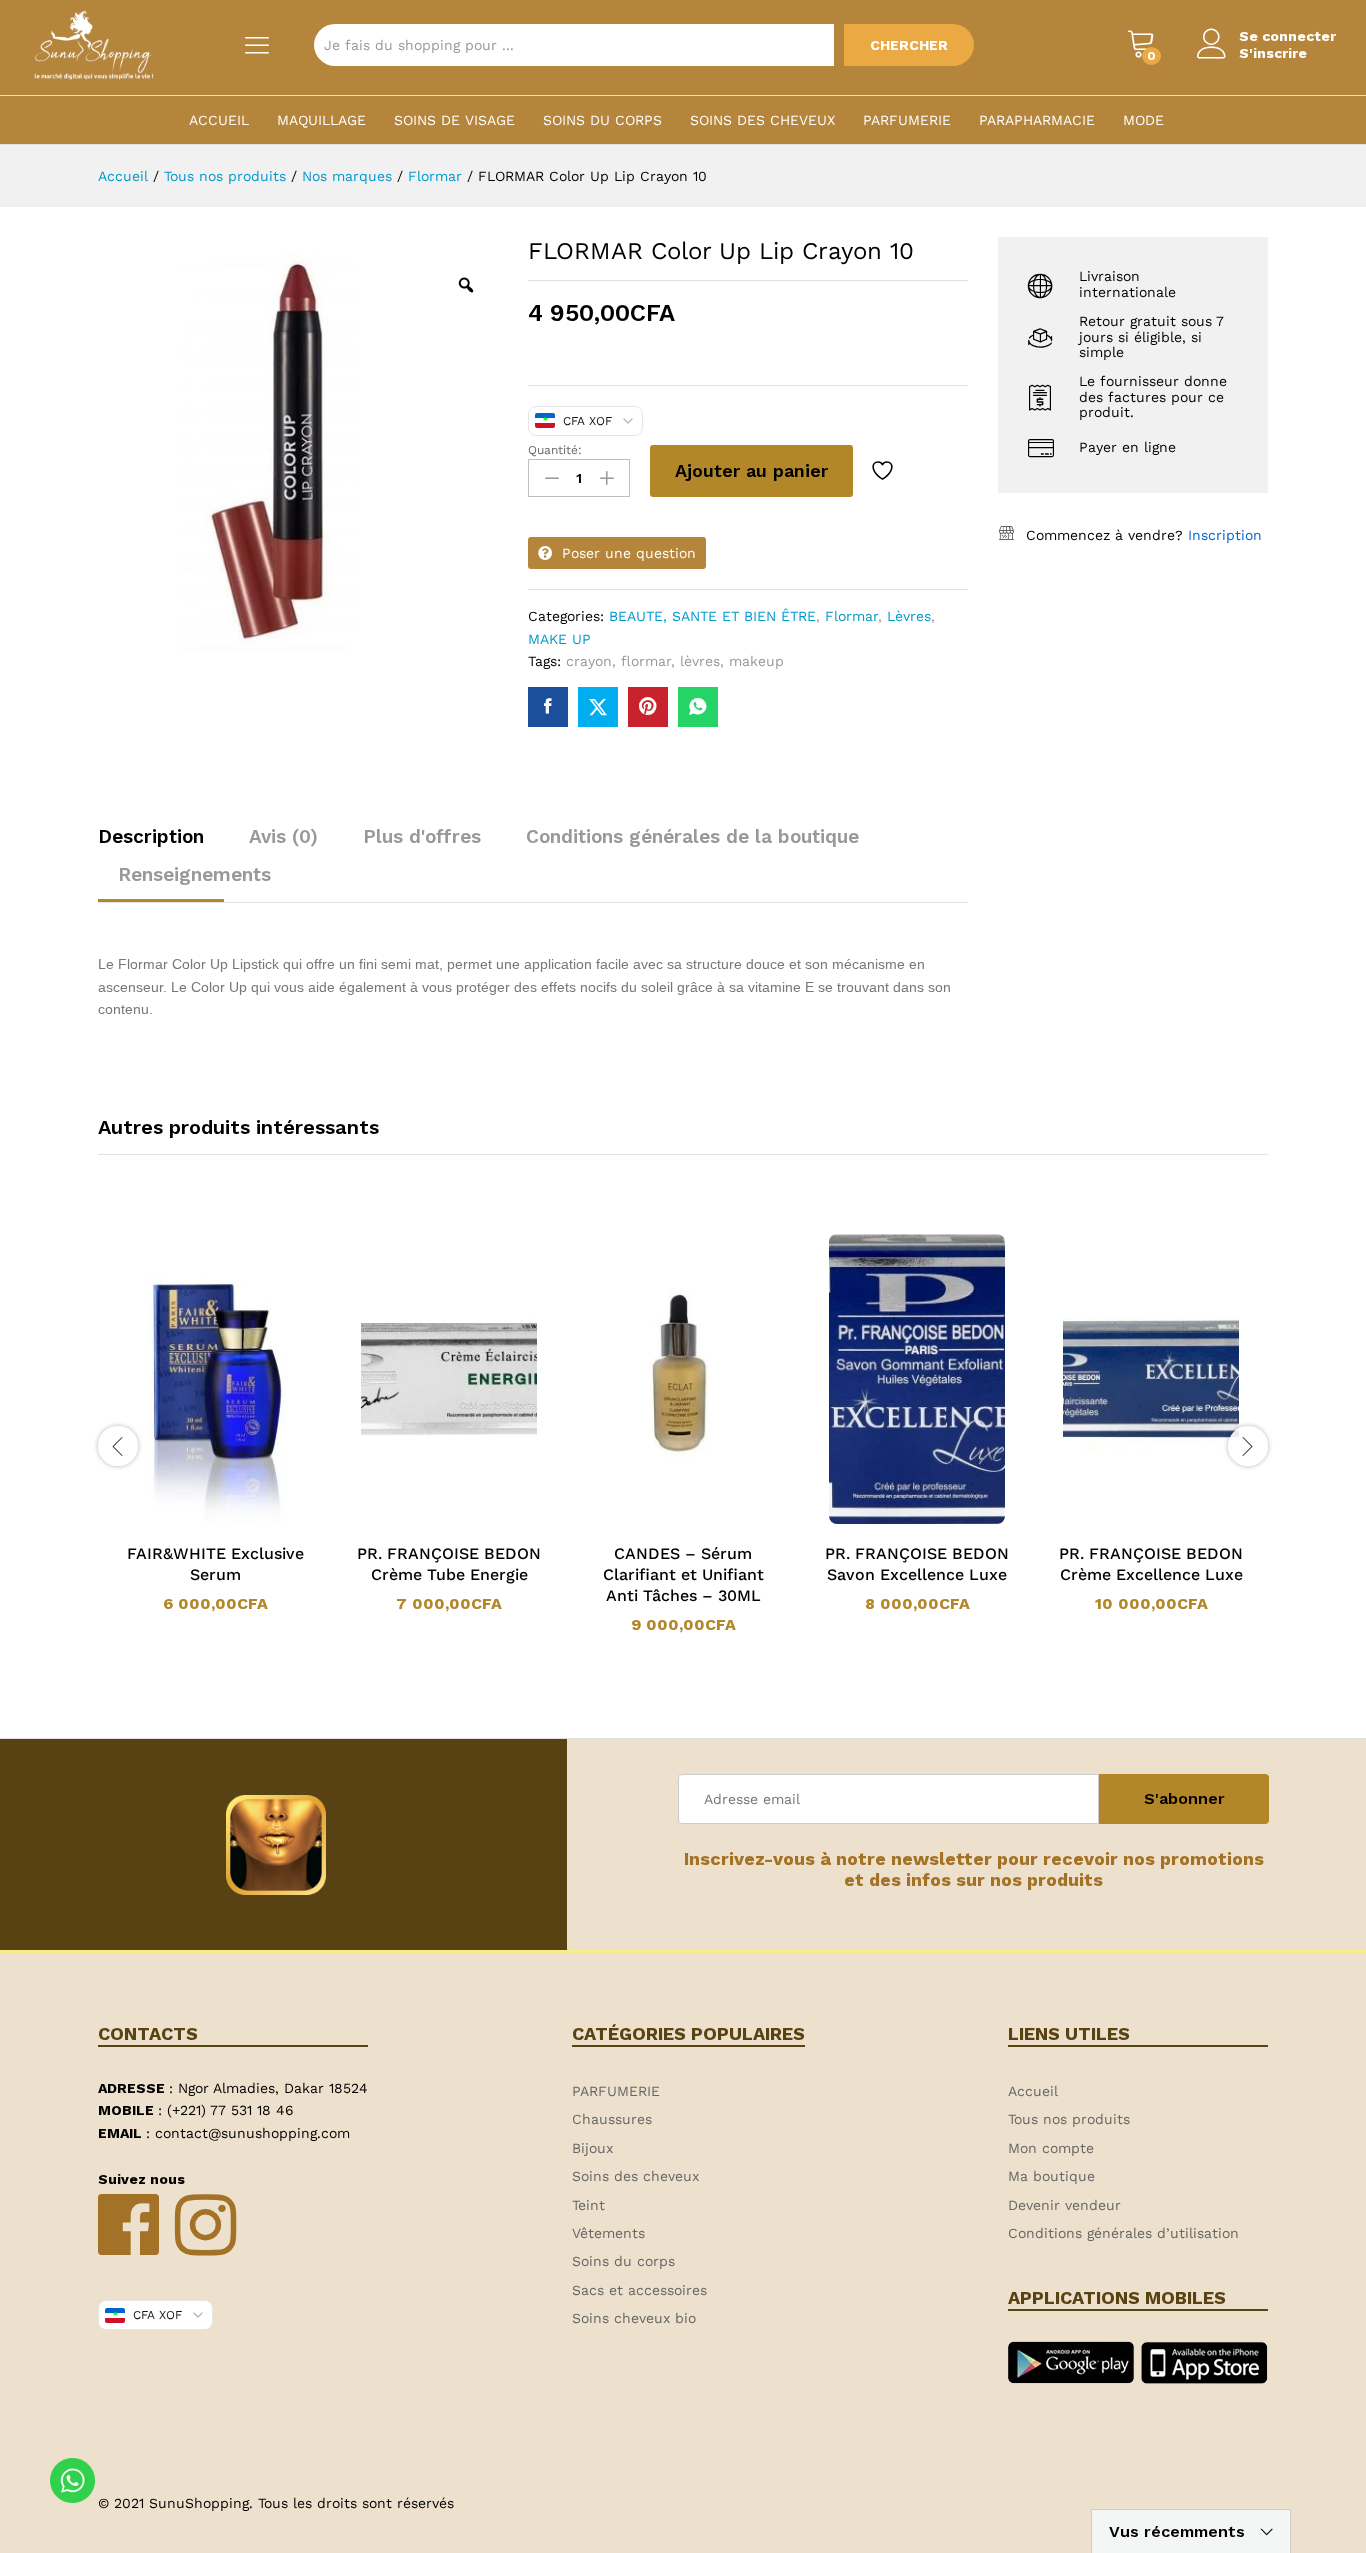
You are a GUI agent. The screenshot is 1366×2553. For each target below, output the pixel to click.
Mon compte (1051, 2148)
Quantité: (555, 450)
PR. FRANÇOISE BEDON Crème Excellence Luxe (1151, 1564)
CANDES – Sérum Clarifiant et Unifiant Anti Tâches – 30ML (683, 1574)
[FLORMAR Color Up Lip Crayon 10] (548, 707)
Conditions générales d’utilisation (1123, 2233)
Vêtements (608, 2233)
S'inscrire (1273, 53)
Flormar (851, 616)
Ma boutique (1051, 2176)
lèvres (700, 661)
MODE (1143, 120)
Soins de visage (454, 120)
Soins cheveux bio (634, 2318)
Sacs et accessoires (639, 2290)
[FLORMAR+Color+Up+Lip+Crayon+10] (598, 707)
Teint (588, 2205)
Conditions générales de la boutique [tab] (692, 836)
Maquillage (321, 120)
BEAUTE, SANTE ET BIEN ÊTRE (712, 616)
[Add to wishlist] (885, 471)
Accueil (219, 120)
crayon (589, 661)
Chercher (909, 45)
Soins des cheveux (762, 120)
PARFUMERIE (907, 120)
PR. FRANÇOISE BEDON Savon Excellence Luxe (917, 1564)
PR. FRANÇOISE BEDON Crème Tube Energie (449, 1564)
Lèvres (909, 616)
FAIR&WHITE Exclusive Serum (215, 1564)
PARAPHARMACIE (1037, 120)
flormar (646, 661)
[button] (189, 1520)
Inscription (1225, 535)
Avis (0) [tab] (283, 836)
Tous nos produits (1069, 2119)
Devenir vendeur (1064, 2205)
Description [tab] (151, 836)
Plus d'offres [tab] (422, 836)
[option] (215, 1423)
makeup (756, 661)
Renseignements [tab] (194, 874)
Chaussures (612, 2119)
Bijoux (592, 2148)
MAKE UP (559, 639)
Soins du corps (602, 120)
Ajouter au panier (751, 470)
